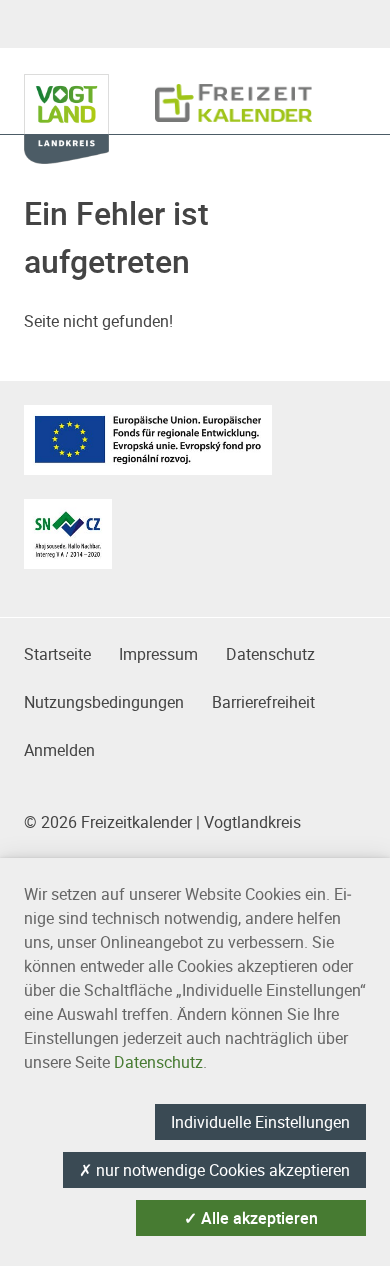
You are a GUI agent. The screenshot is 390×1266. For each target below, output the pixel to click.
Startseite (57, 654)
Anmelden (59, 750)
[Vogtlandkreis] (78, 93)
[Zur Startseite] (233, 93)
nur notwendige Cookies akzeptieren (214, 1170)
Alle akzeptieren (251, 1218)
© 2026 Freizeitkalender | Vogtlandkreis (162, 822)
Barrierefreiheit (263, 702)
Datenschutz (270, 654)
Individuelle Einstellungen (260, 1122)
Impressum (158, 654)
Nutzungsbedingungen (104, 702)
